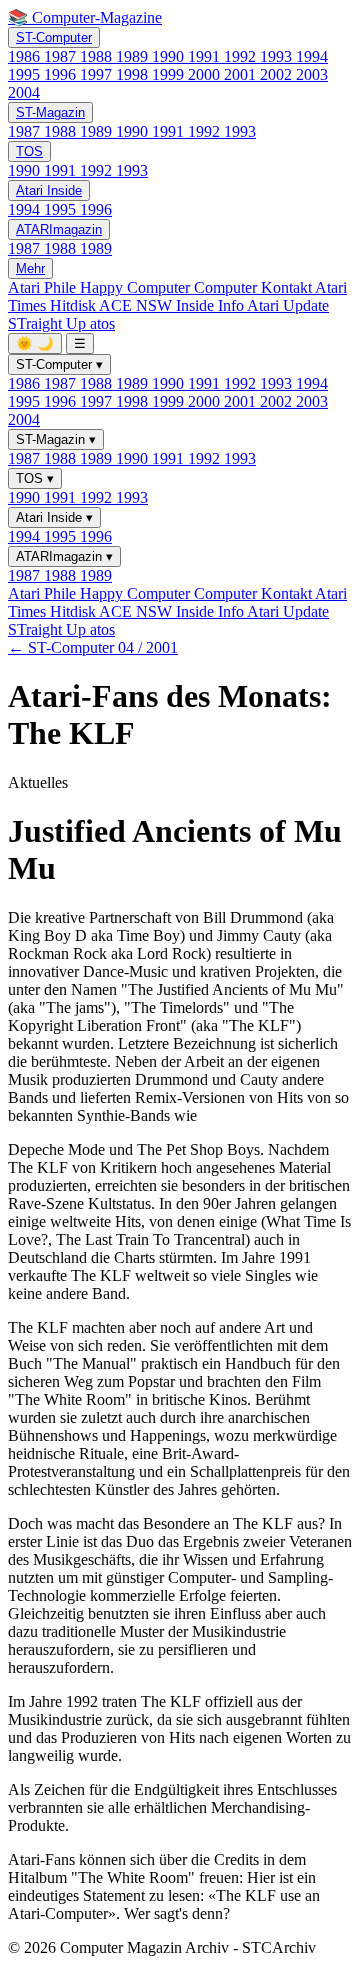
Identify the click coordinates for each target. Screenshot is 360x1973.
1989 (134, 56)
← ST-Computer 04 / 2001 (93, 647)
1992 (242, 56)
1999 (170, 74)
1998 (134, 74)
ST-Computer (54, 37)
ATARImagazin (59, 229)
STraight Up (49, 323)
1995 (26, 74)
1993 (278, 56)
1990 (170, 56)
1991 (206, 56)
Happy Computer (137, 287)
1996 (62, 74)
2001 (242, 74)
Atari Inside (49, 190)
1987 (62, 56)
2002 (278, 74)
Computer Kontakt (254, 287)
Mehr (30, 268)
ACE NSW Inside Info (173, 305)
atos (102, 323)
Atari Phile (44, 287)
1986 (26, 56)
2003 (312, 74)
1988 (98, 56)
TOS (29, 151)
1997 (98, 74)
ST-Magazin (50, 112)
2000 (206, 74)
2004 (24, 92)
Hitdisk (74, 305)
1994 (312, 56)
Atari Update (288, 305)
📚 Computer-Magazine (85, 17)
